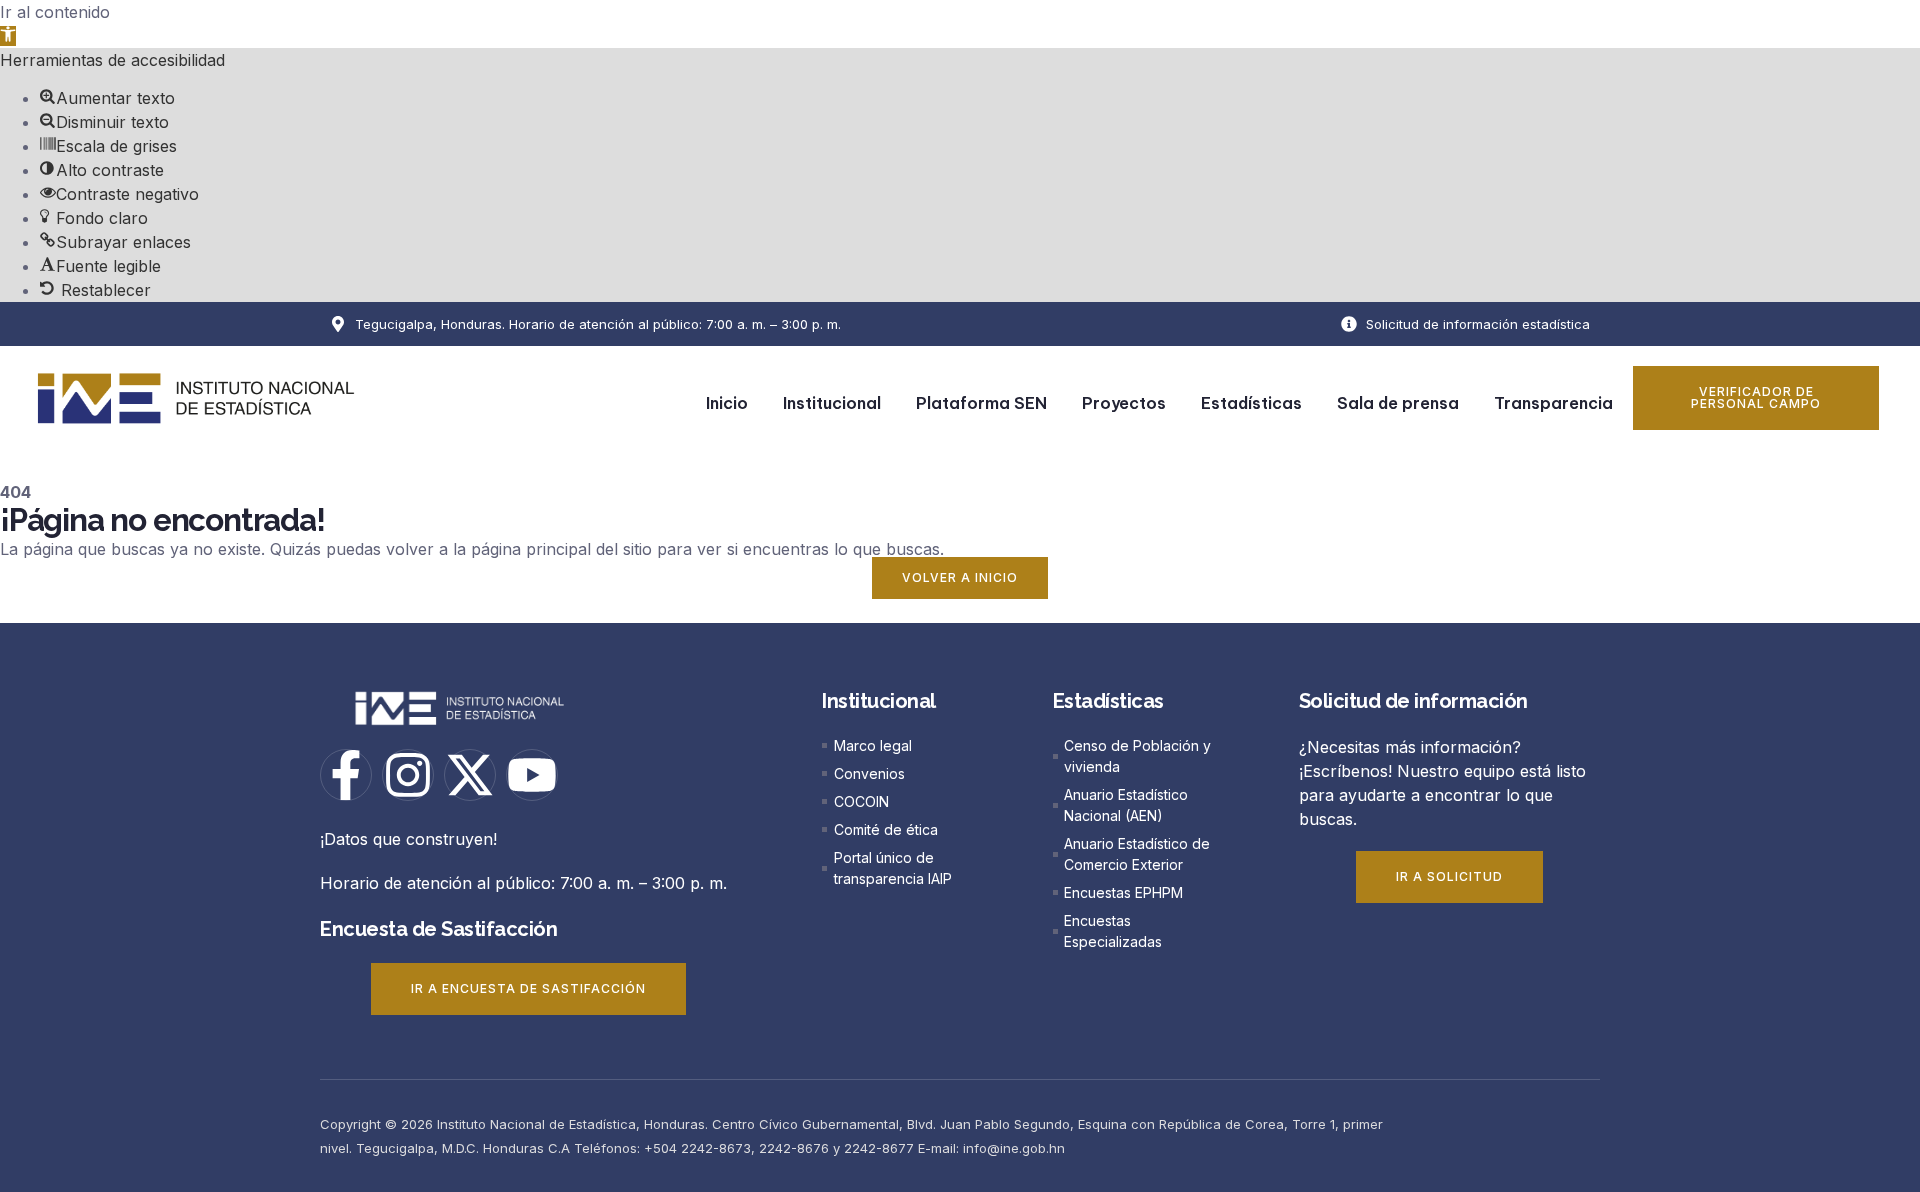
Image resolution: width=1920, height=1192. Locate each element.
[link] (8, 36)
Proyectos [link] (1124, 403)
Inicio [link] (727, 403)
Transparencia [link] (1553, 403)
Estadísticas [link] (1251, 403)
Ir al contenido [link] (55, 12)
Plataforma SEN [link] (981, 403)
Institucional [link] (832, 403)
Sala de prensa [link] (1398, 403)
